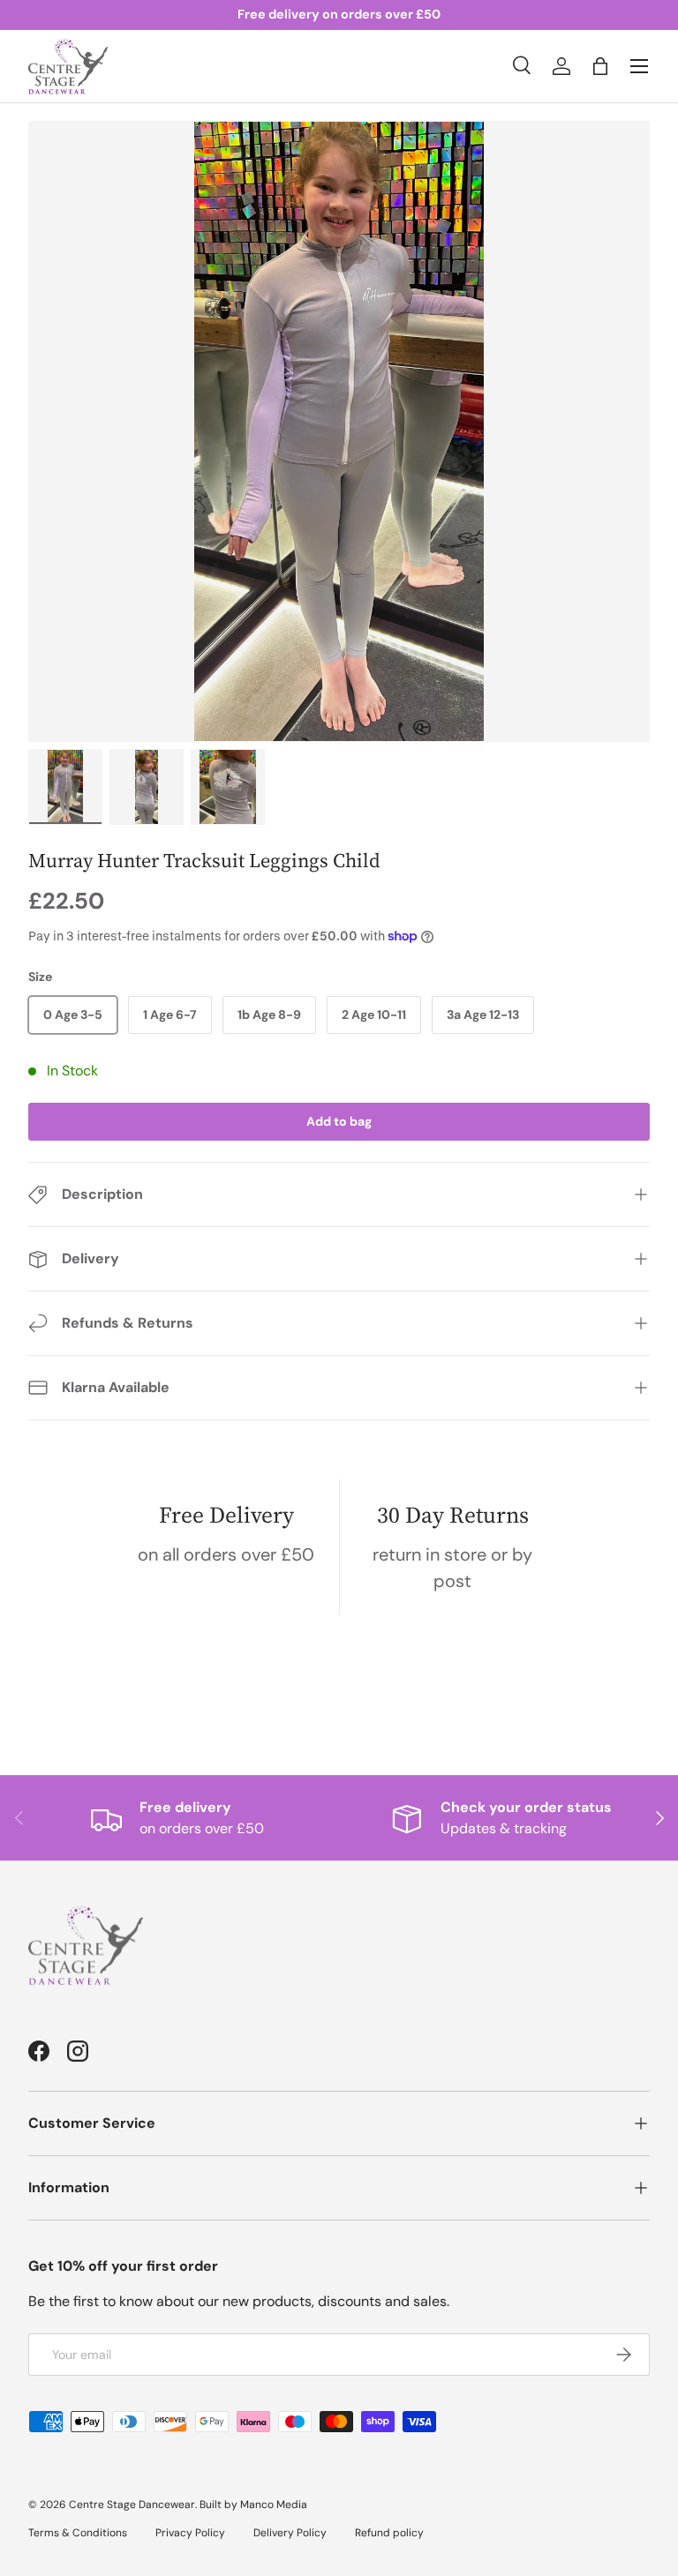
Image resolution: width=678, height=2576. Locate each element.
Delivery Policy (290, 2533)
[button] (600, 66)
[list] (339, 431)
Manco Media (274, 2505)
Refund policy (389, 2533)
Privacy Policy (190, 2533)
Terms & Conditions (78, 2533)
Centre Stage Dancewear (132, 2505)
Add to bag (339, 1121)
